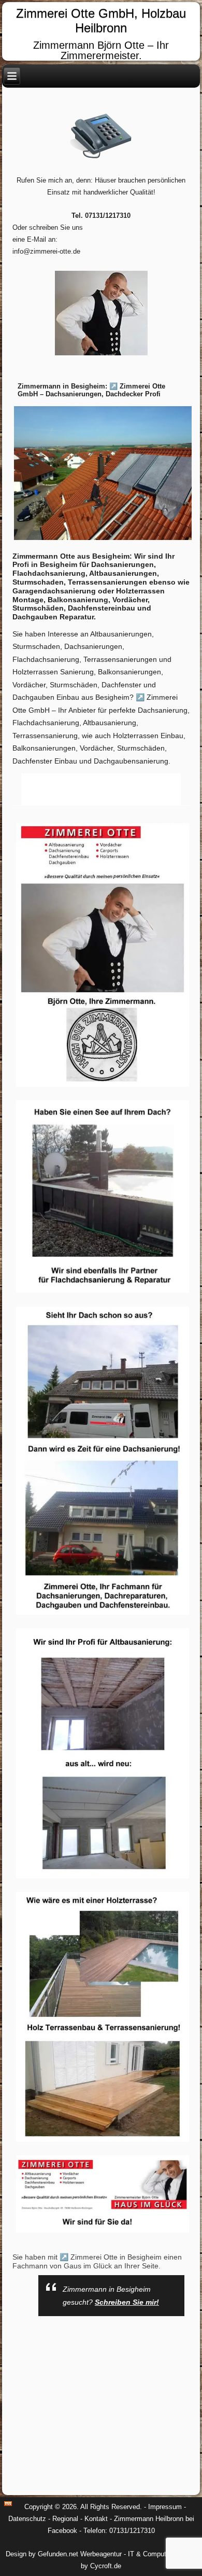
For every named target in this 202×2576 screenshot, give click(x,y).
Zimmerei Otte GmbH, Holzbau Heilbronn (101, 21)
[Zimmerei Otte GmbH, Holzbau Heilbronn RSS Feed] (8, 2504)
